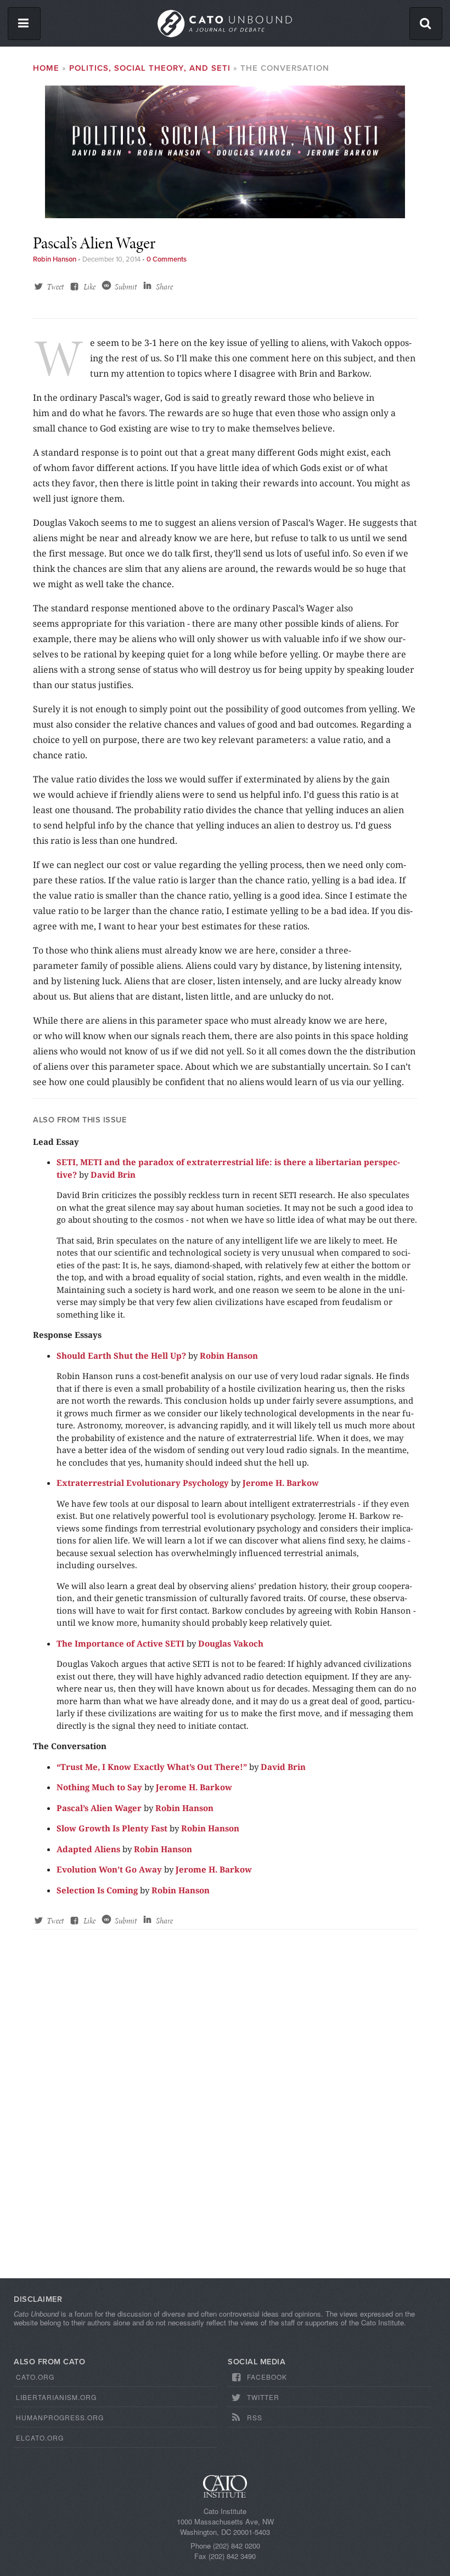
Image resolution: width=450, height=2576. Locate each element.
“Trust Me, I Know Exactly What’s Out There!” (152, 1767)
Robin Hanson (55, 259)
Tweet (55, 287)
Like (89, 287)
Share (164, 287)
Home (46, 68)
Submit (126, 287)
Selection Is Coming (97, 1890)
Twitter (263, 2397)
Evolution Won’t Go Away (109, 1869)
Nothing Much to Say (99, 1787)
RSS (255, 2417)
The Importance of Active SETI (120, 1643)
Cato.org (35, 2377)
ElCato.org (40, 2438)
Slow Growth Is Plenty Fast (112, 1828)
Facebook (267, 2377)
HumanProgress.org (60, 2417)
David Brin (113, 1174)
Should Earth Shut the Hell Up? (121, 1355)
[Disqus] (225, 2114)
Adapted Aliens (88, 1849)
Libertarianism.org (56, 2397)
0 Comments (167, 259)
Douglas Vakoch (231, 1643)
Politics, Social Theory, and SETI (150, 68)
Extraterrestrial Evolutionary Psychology (143, 1483)
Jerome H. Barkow (281, 1483)
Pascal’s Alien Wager (99, 1808)
